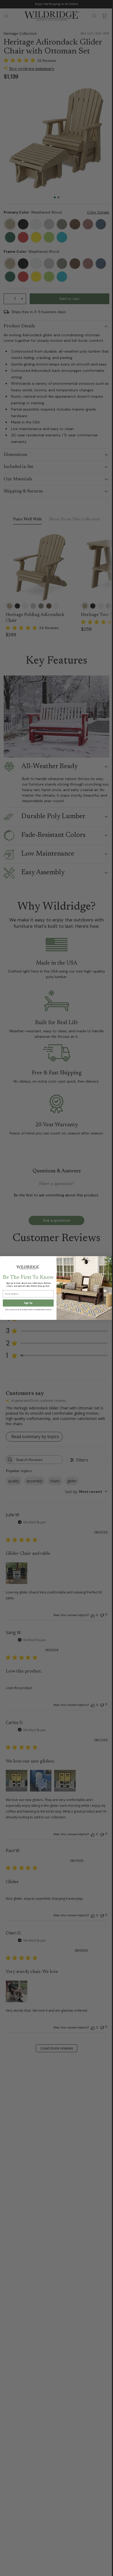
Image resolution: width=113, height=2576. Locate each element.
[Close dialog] (110, 1259)
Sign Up (28, 1303)
